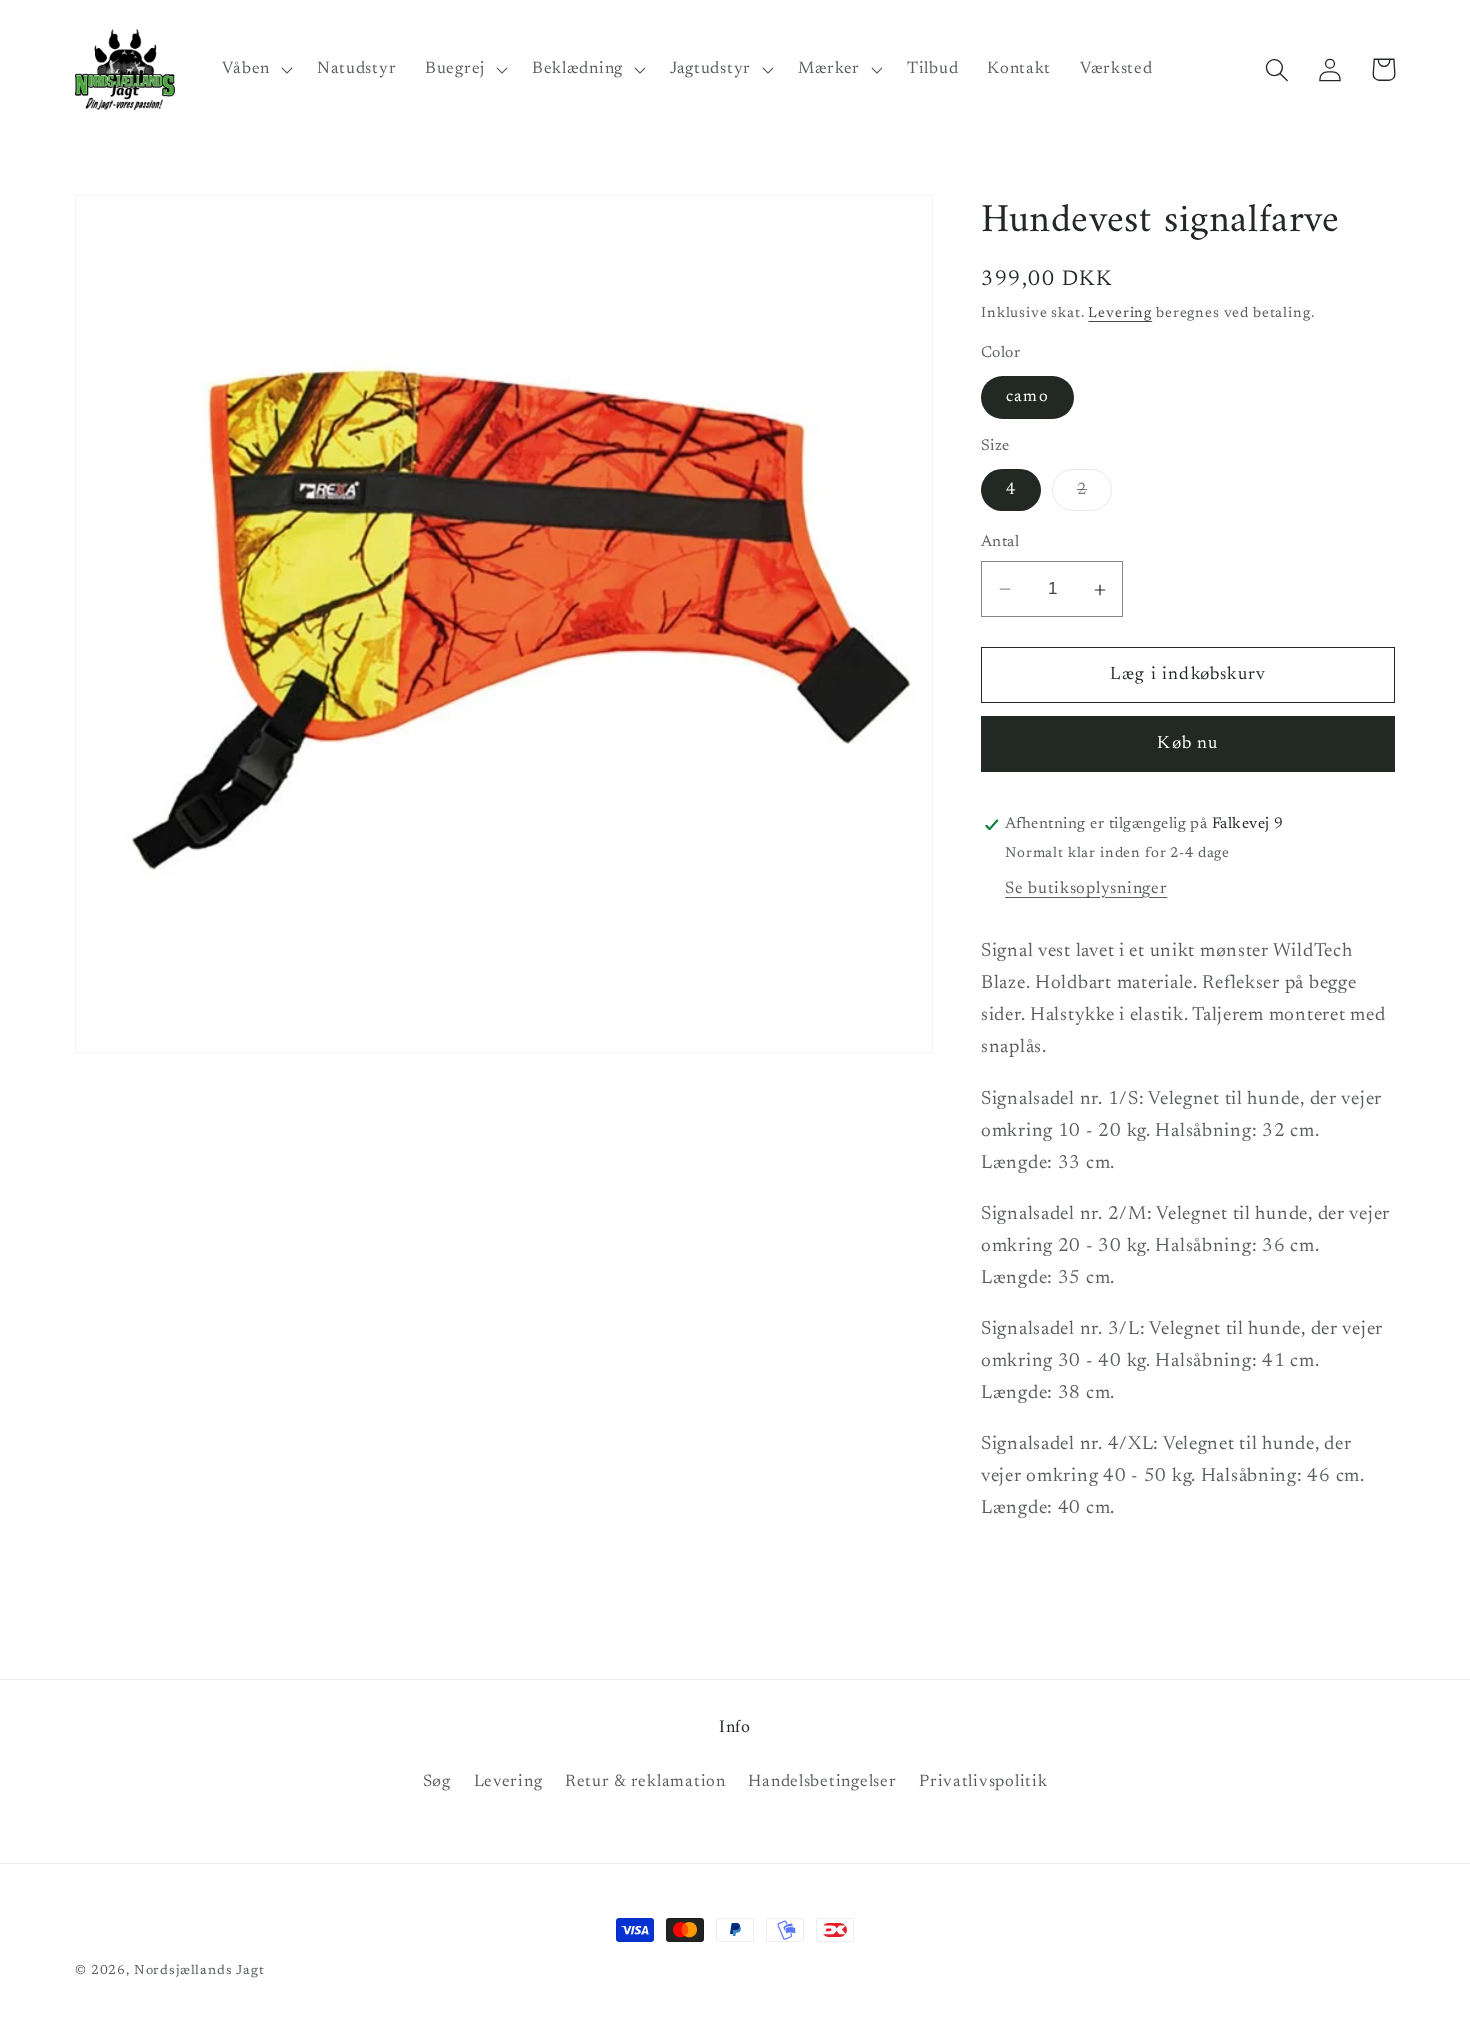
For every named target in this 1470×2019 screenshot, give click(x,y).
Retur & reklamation (645, 1782)
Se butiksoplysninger (1086, 889)
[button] (255, 70)
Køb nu (1187, 744)
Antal (1000, 542)
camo (1027, 398)
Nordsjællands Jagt (199, 1970)
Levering (1120, 313)
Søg (437, 1782)
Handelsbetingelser (822, 1782)
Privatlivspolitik (983, 1782)
